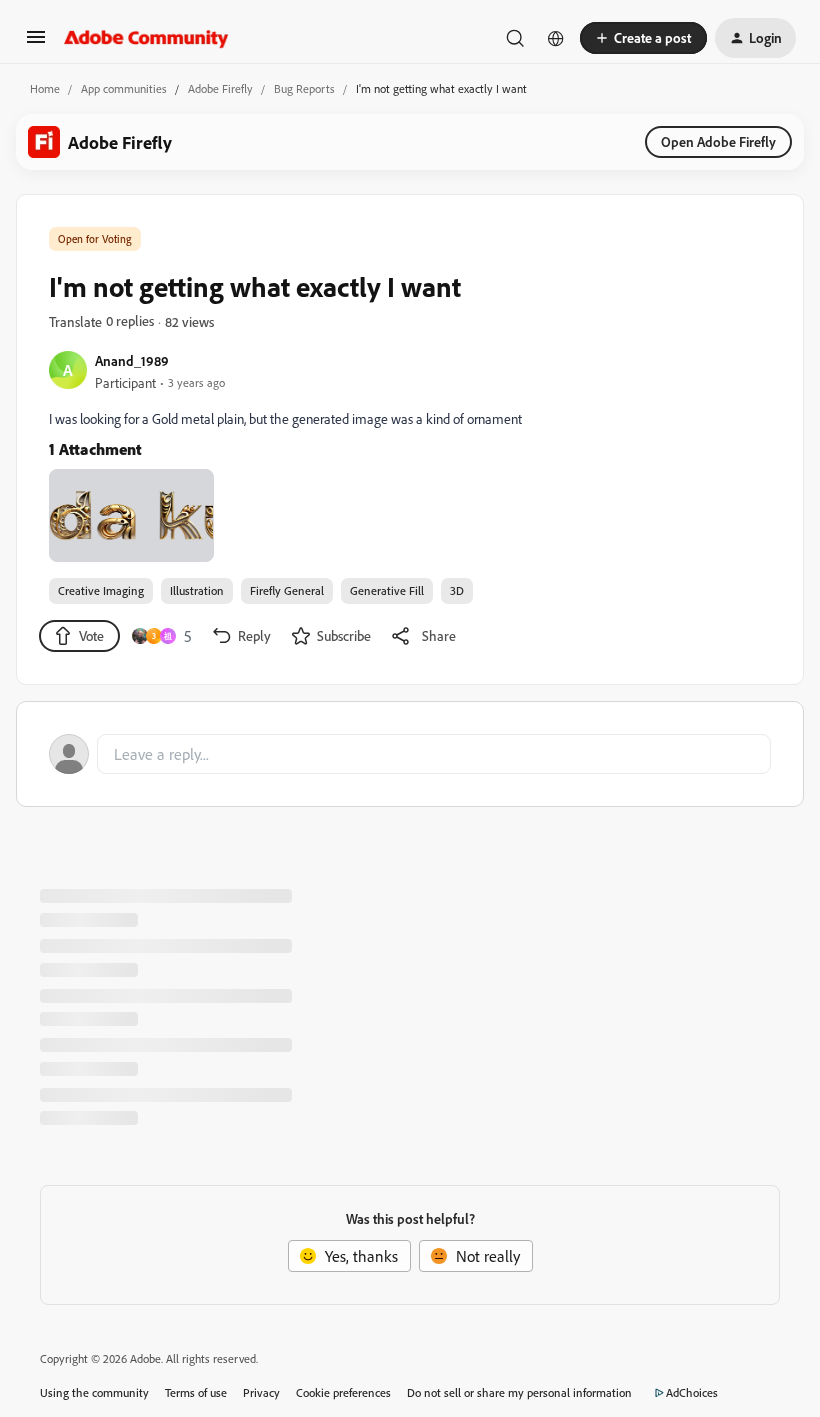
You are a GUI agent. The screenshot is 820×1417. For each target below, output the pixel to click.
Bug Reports (304, 88)
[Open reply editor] (410, 754)
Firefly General (287, 590)
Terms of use (196, 1392)
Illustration (197, 590)
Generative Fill (387, 590)
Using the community (94, 1392)
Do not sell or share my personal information (519, 1392)
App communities (124, 88)
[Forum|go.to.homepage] (146, 38)
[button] (36, 43)
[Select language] (556, 38)
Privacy (261, 1392)
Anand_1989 (132, 360)
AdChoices (692, 1392)
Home (45, 88)
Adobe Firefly (220, 88)
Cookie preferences (343, 1392)
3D (457, 590)
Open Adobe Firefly (718, 141)
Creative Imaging (101, 590)
